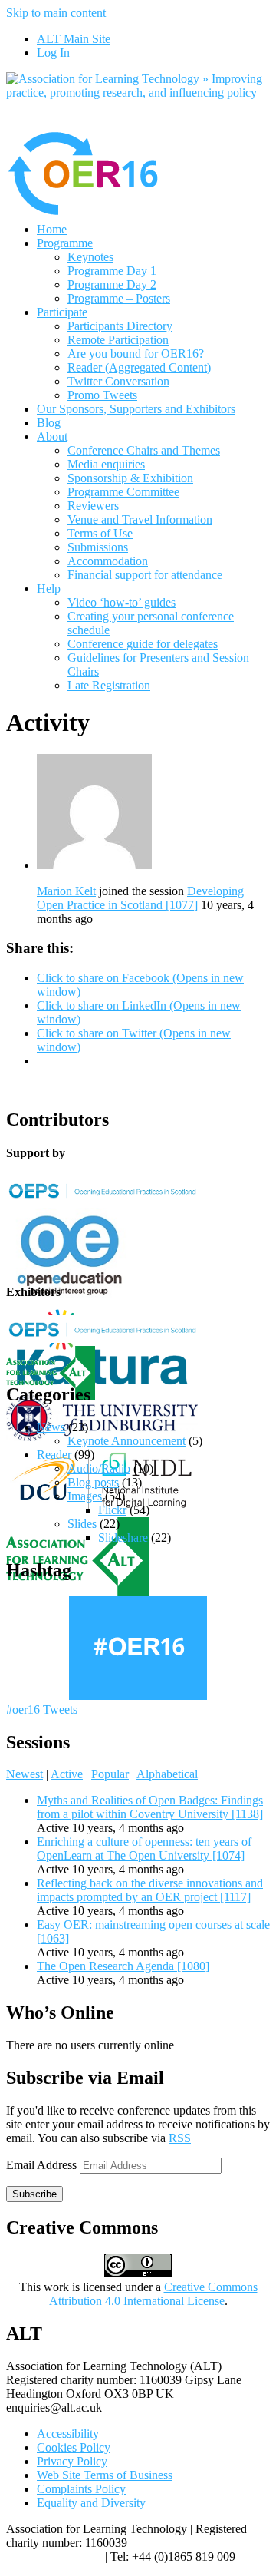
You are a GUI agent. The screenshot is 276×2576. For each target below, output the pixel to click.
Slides (82, 1524)
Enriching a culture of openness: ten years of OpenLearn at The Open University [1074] (144, 1849)
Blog (49, 423)
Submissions (98, 547)
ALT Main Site (74, 39)
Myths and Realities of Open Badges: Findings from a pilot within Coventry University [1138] (150, 1807)
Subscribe (34, 2194)
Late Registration (109, 685)
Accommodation (108, 561)
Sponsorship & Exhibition (130, 478)
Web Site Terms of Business (105, 2475)
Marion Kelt (66, 891)
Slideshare (123, 1538)
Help (49, 589)
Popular (110, 1774)
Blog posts (93, 1482)
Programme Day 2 (112, 284)
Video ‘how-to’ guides (122, 602)
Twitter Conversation (118, 381)
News (51, 1427)
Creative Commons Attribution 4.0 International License (153, 2294)
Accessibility (68, 2434)
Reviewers (93, 506)
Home (52, 229)
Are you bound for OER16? (136, 354)
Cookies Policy (74, 2447)
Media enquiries (106, 464)
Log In (53, 53)
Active (67, 1774)
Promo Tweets (102, 395)
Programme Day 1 (112, 271)
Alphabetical (167, 1774)
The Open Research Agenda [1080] (123, 1966)
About (52, 436)
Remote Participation (118, 340)
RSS (180, 2138)
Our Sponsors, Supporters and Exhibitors (136, 409)
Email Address (43, 2165)
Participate (62, 312)
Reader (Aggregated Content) (139, 367)
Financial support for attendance (145, 575)
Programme (65, 243)
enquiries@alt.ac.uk (54, 2556)
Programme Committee (123, 492)
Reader (54, 1455)
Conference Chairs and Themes (144, 450)
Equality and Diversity (91, 2503)
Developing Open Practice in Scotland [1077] (140, 898)
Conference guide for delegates (143, 644)
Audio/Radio (99, 1468)
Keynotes (90, 257)
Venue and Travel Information (140, 519)
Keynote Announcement (127, 1441)
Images (85, 1496)
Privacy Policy (72, 2461)
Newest (25, 1774)
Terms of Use (100, 533)
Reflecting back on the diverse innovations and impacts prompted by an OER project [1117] (150, 1890)
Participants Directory (120, 326)
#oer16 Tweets (42, 1710)
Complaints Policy (81, 2489)
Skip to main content (56, 13)
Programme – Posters (119, 298)
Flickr (112, 1510)
